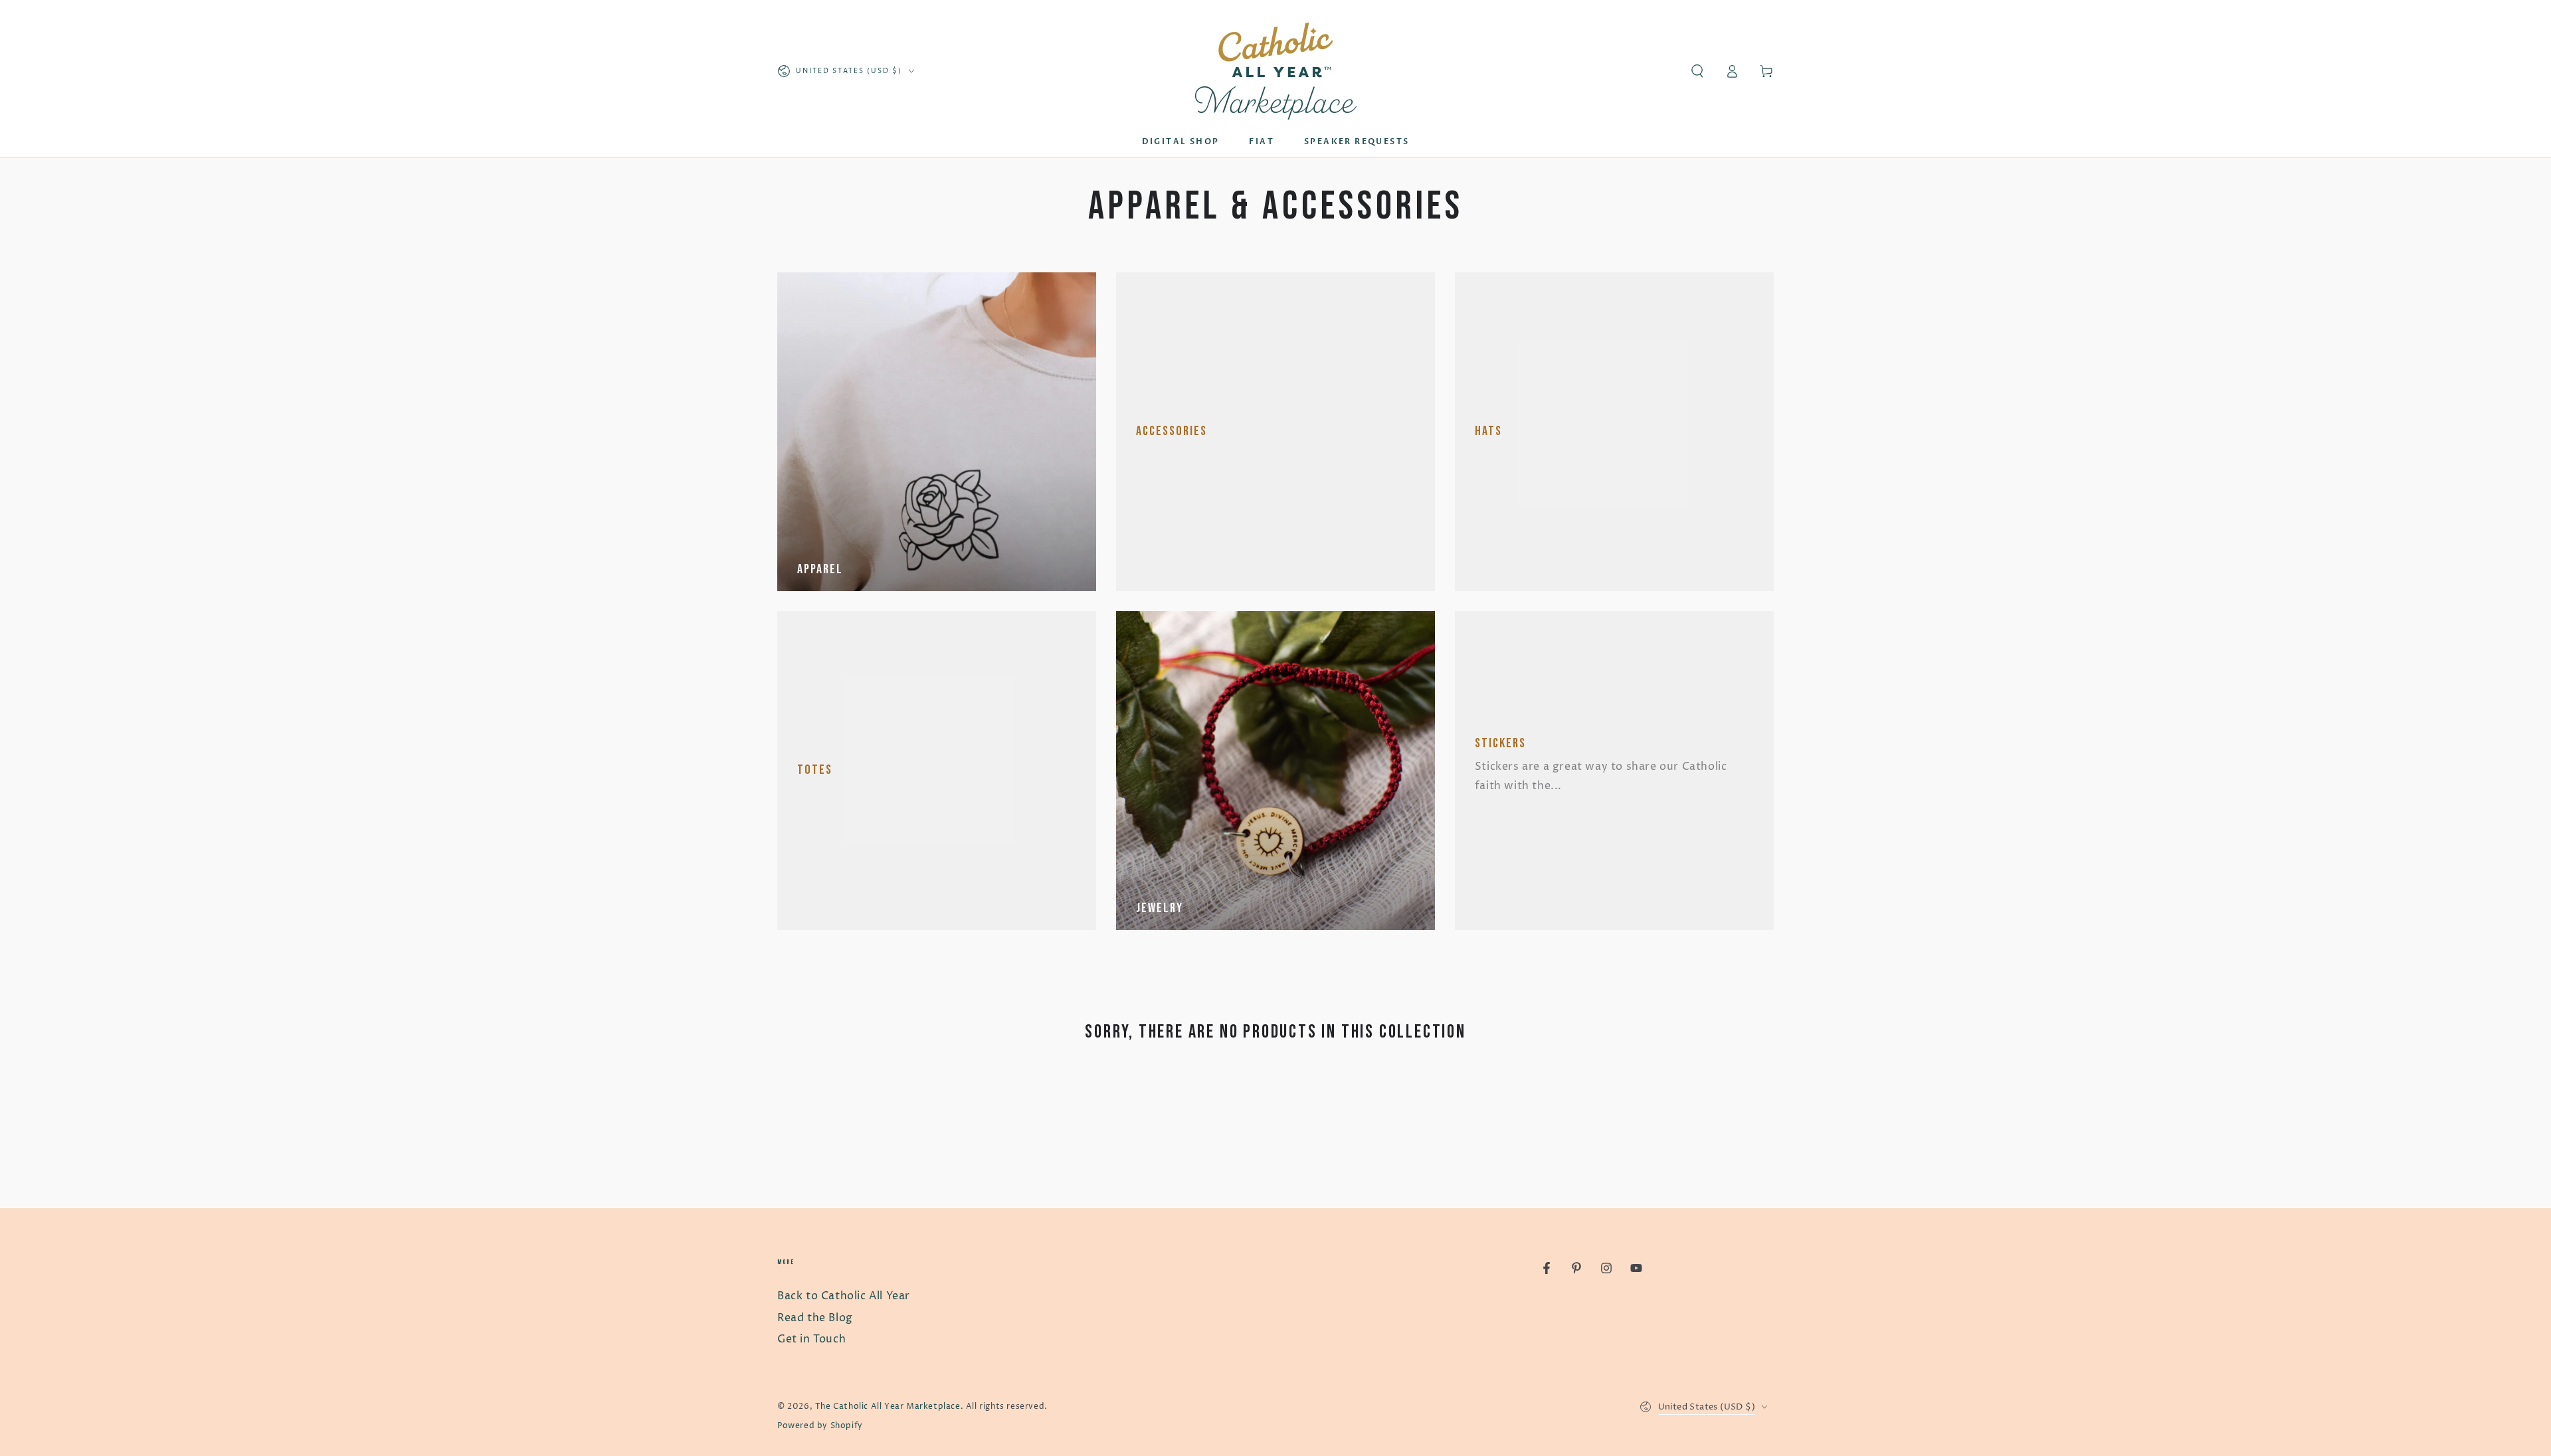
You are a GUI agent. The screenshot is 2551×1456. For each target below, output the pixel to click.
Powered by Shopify (820, 1426)
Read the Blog (815, 1318)
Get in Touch (811, 1339)
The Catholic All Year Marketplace (888, 1407)
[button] (1697, 71)
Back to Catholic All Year (844, 1296)
